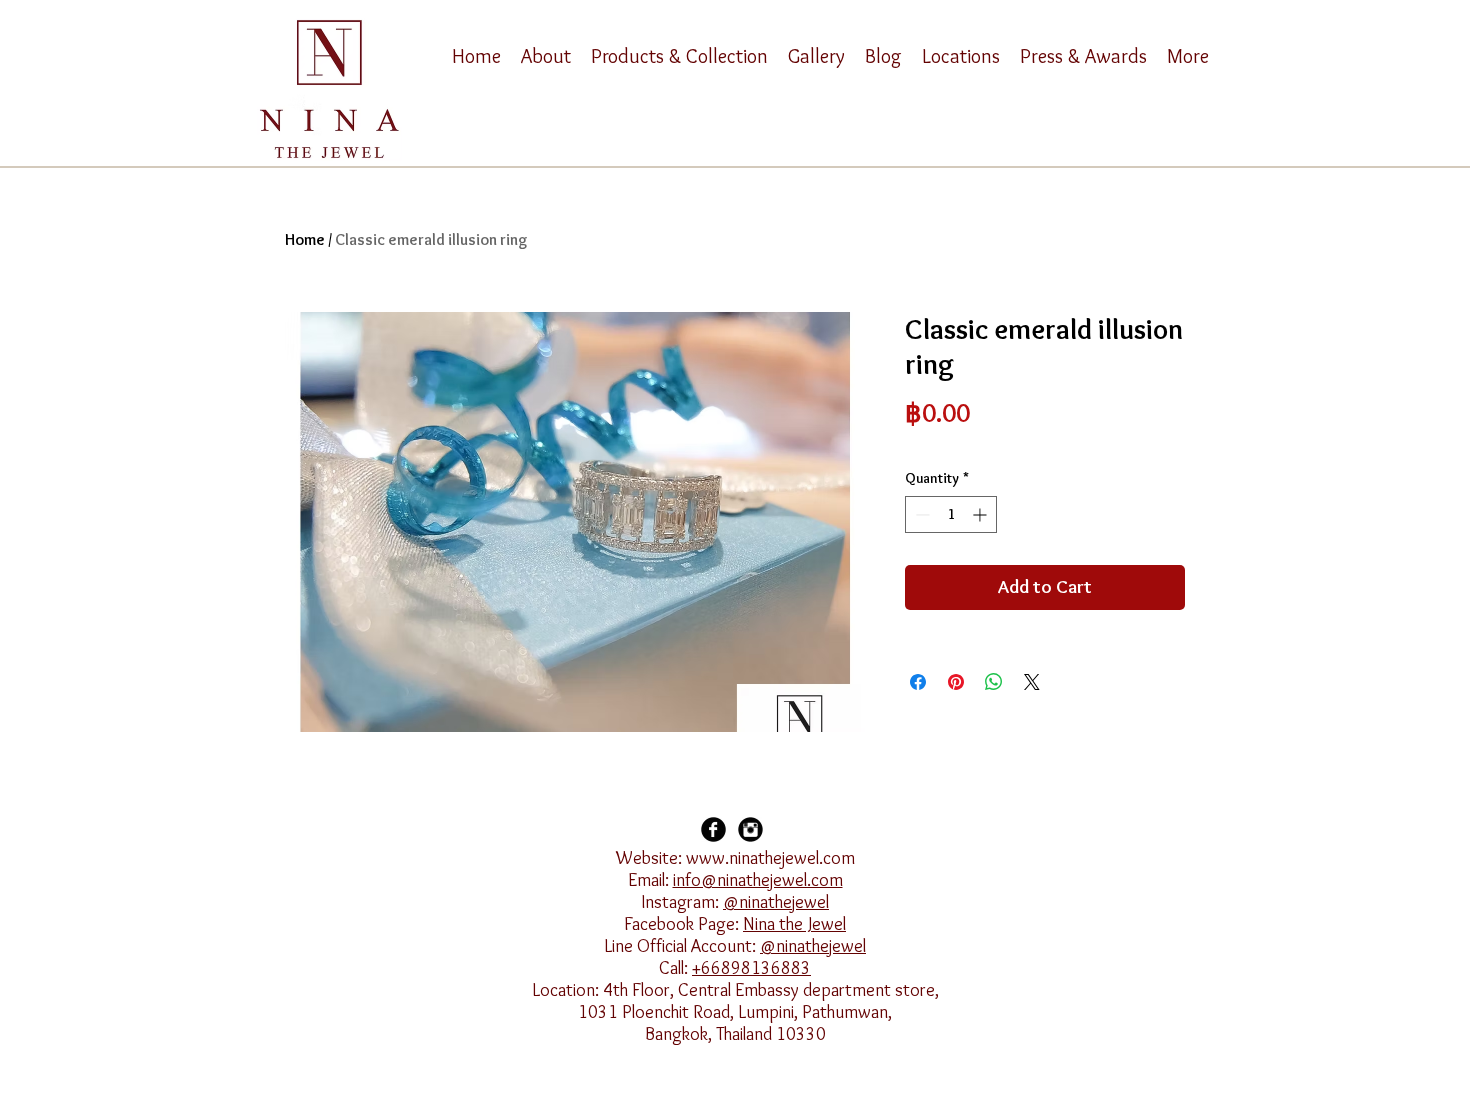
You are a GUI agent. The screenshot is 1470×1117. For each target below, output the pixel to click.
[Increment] (981, 514)
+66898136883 (751, 968)
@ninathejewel (776, 902)
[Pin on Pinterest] (956, 682)
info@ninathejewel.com (758, 880)
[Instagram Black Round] (750, 829)
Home (305, 239)
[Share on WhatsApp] (994, 682)
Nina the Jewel (794, 924)
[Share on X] (1032, 682)
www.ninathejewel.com (770, 858)
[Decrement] (920, 514)
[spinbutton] (951, 514)
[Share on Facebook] (918, 682)
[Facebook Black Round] (713, 829)
